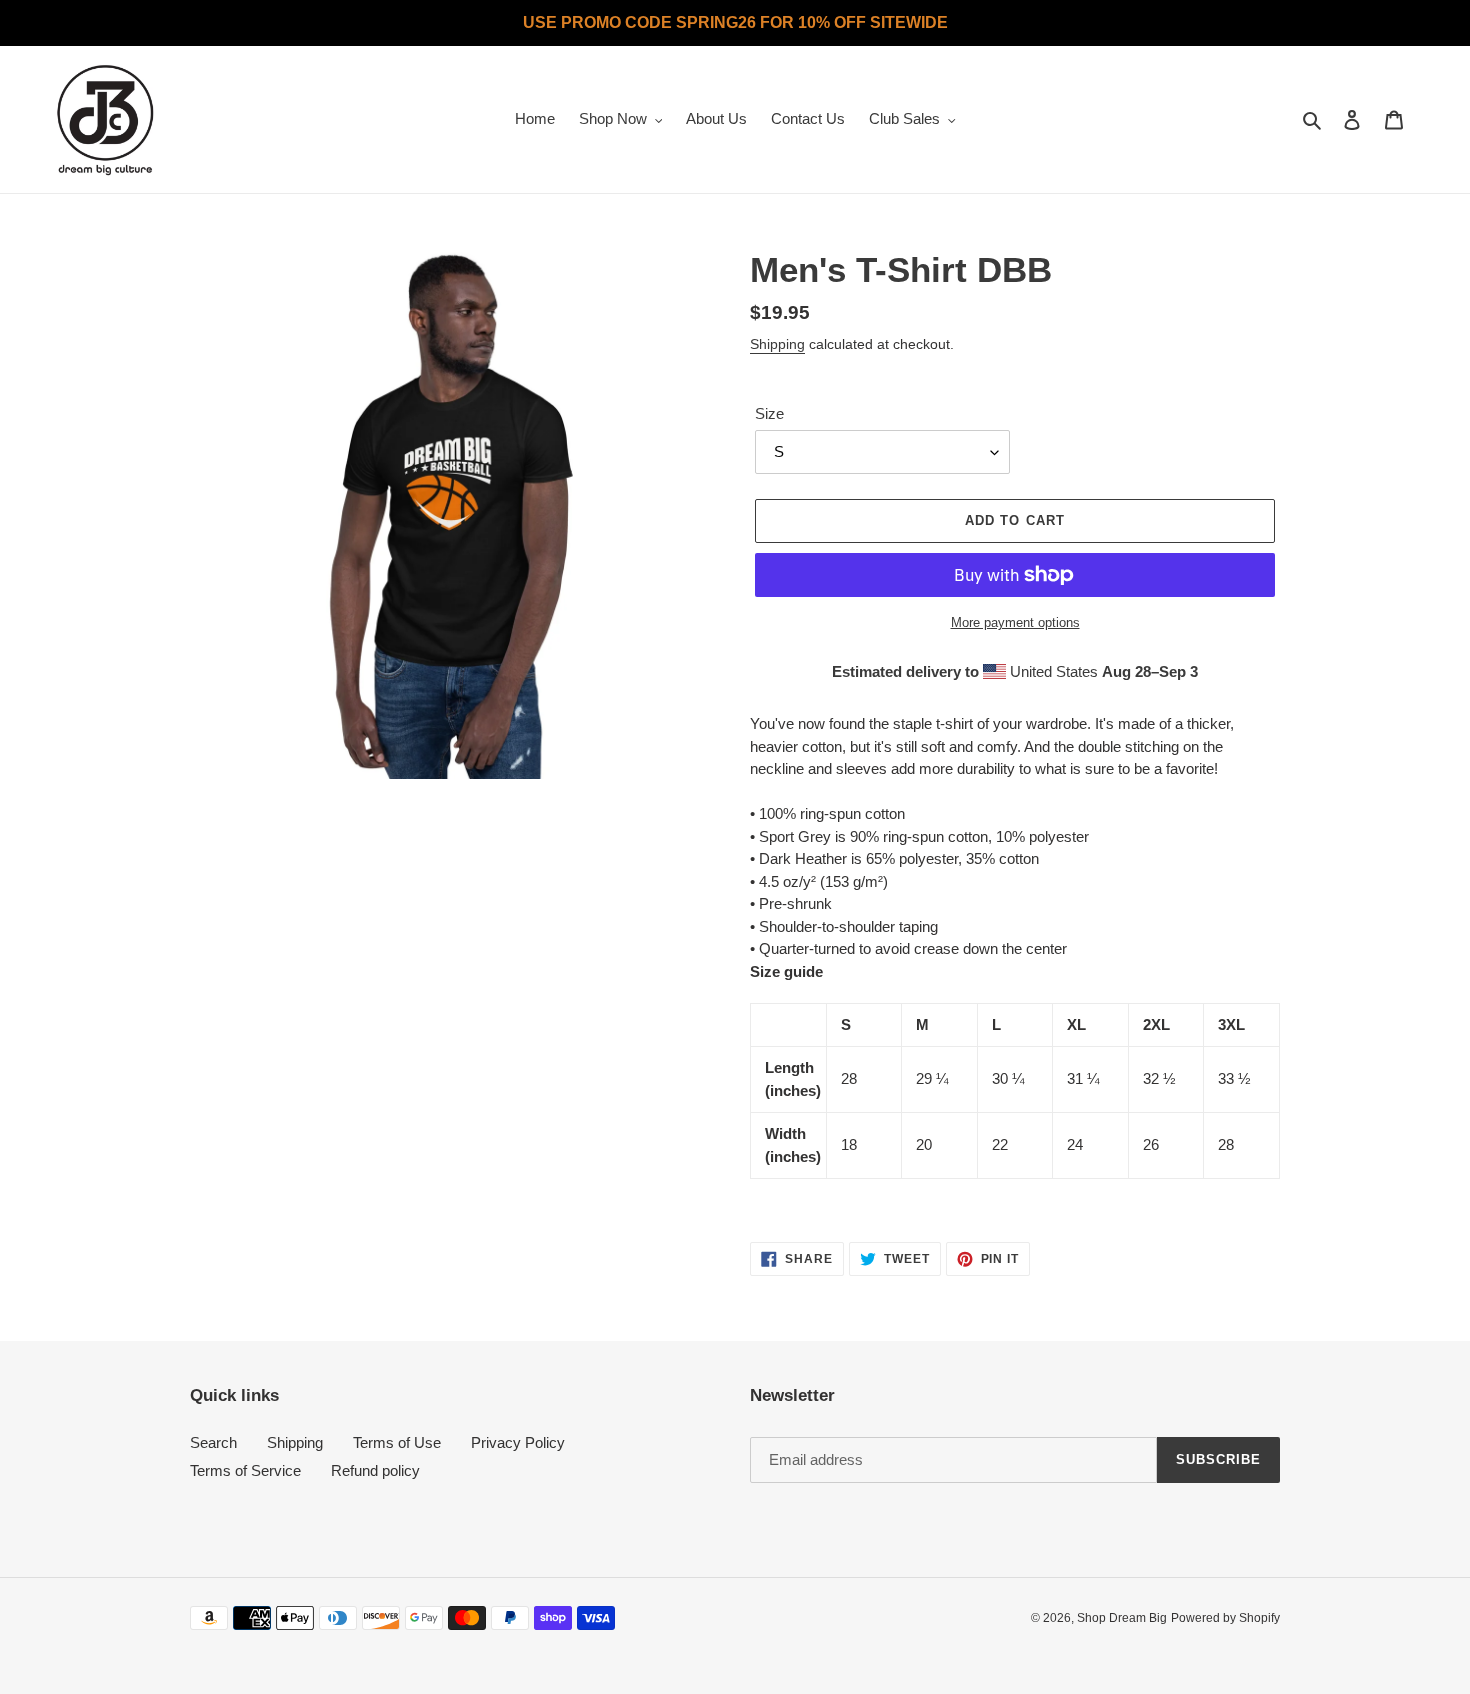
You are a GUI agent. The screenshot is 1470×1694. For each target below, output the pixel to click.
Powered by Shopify (1225, 1618)
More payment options (1015, 622)
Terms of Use (397, 1442)
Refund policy (375, 1470)
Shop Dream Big (1122, 1618)
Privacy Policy (518, 1442)
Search (213, 1442)
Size (769, 413)
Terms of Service (245, 1470)
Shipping (777, 344)
